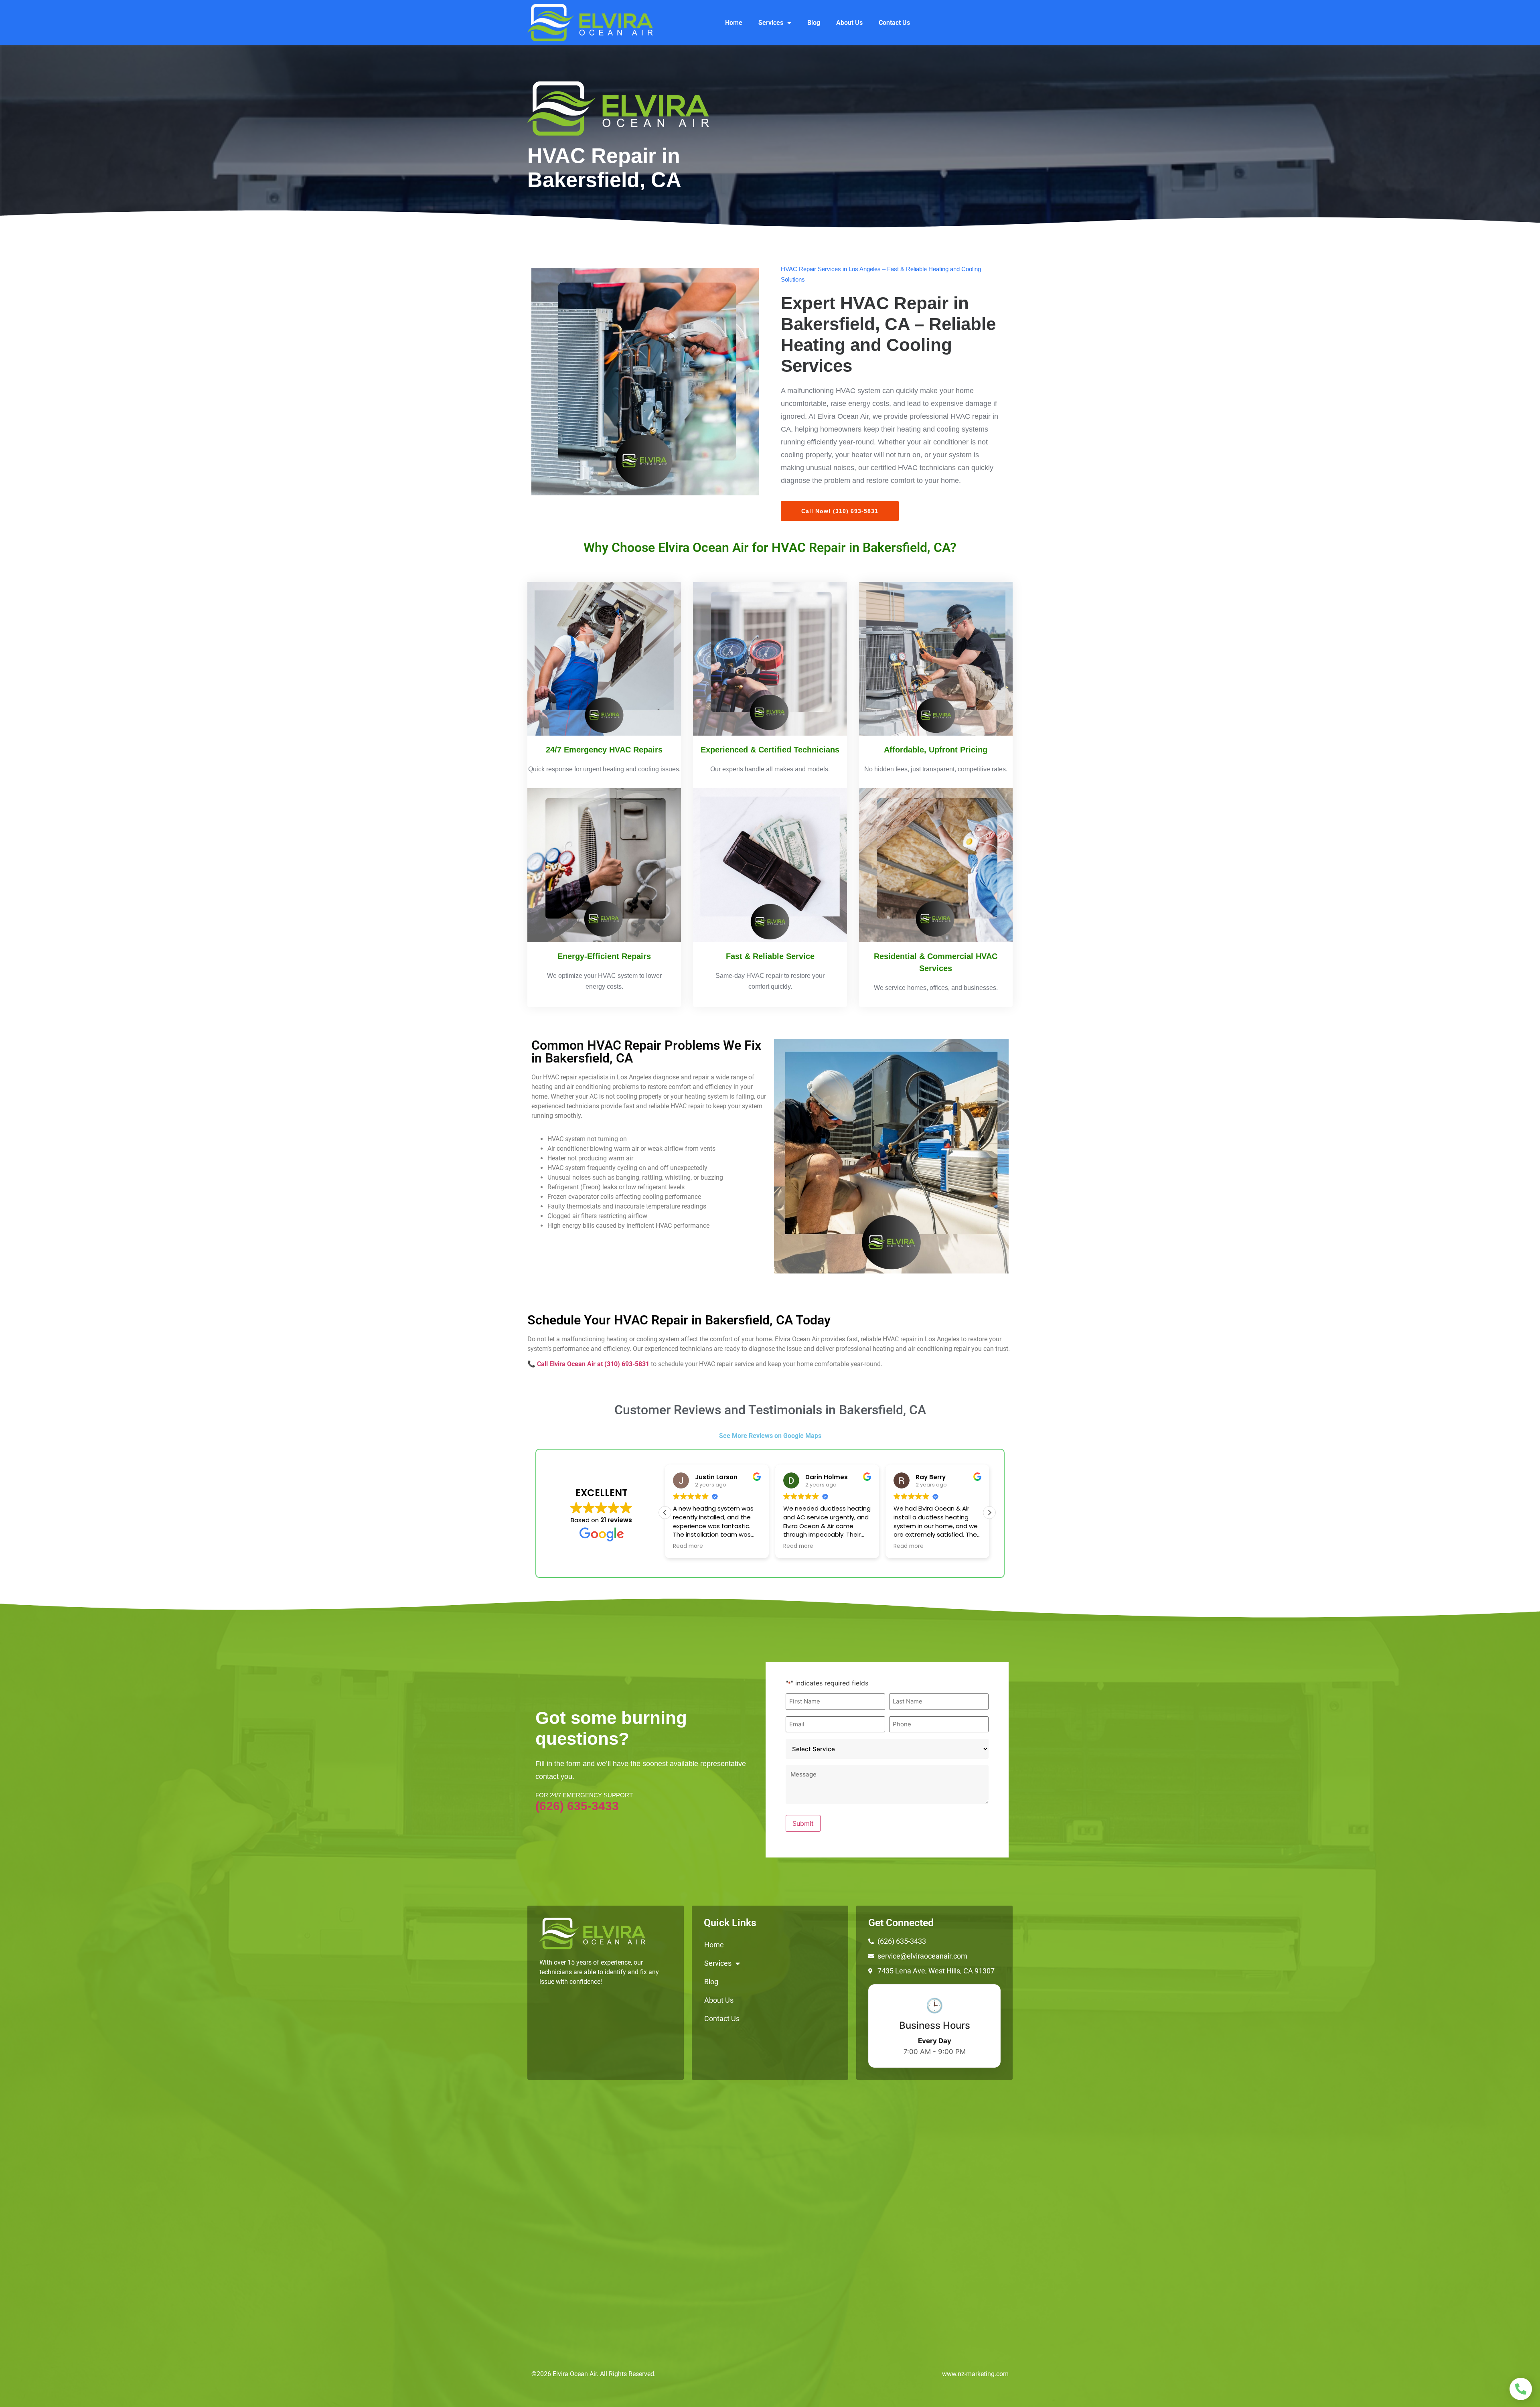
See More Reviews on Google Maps (770, 1436)
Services (771, 23)
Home (734, 23)
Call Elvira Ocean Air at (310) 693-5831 (593, 1364)
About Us (849, 23)
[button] (989, 1513)
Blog (814, 23)
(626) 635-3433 (577, 1806)
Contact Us (894, 23)
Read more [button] (688, 1546)
